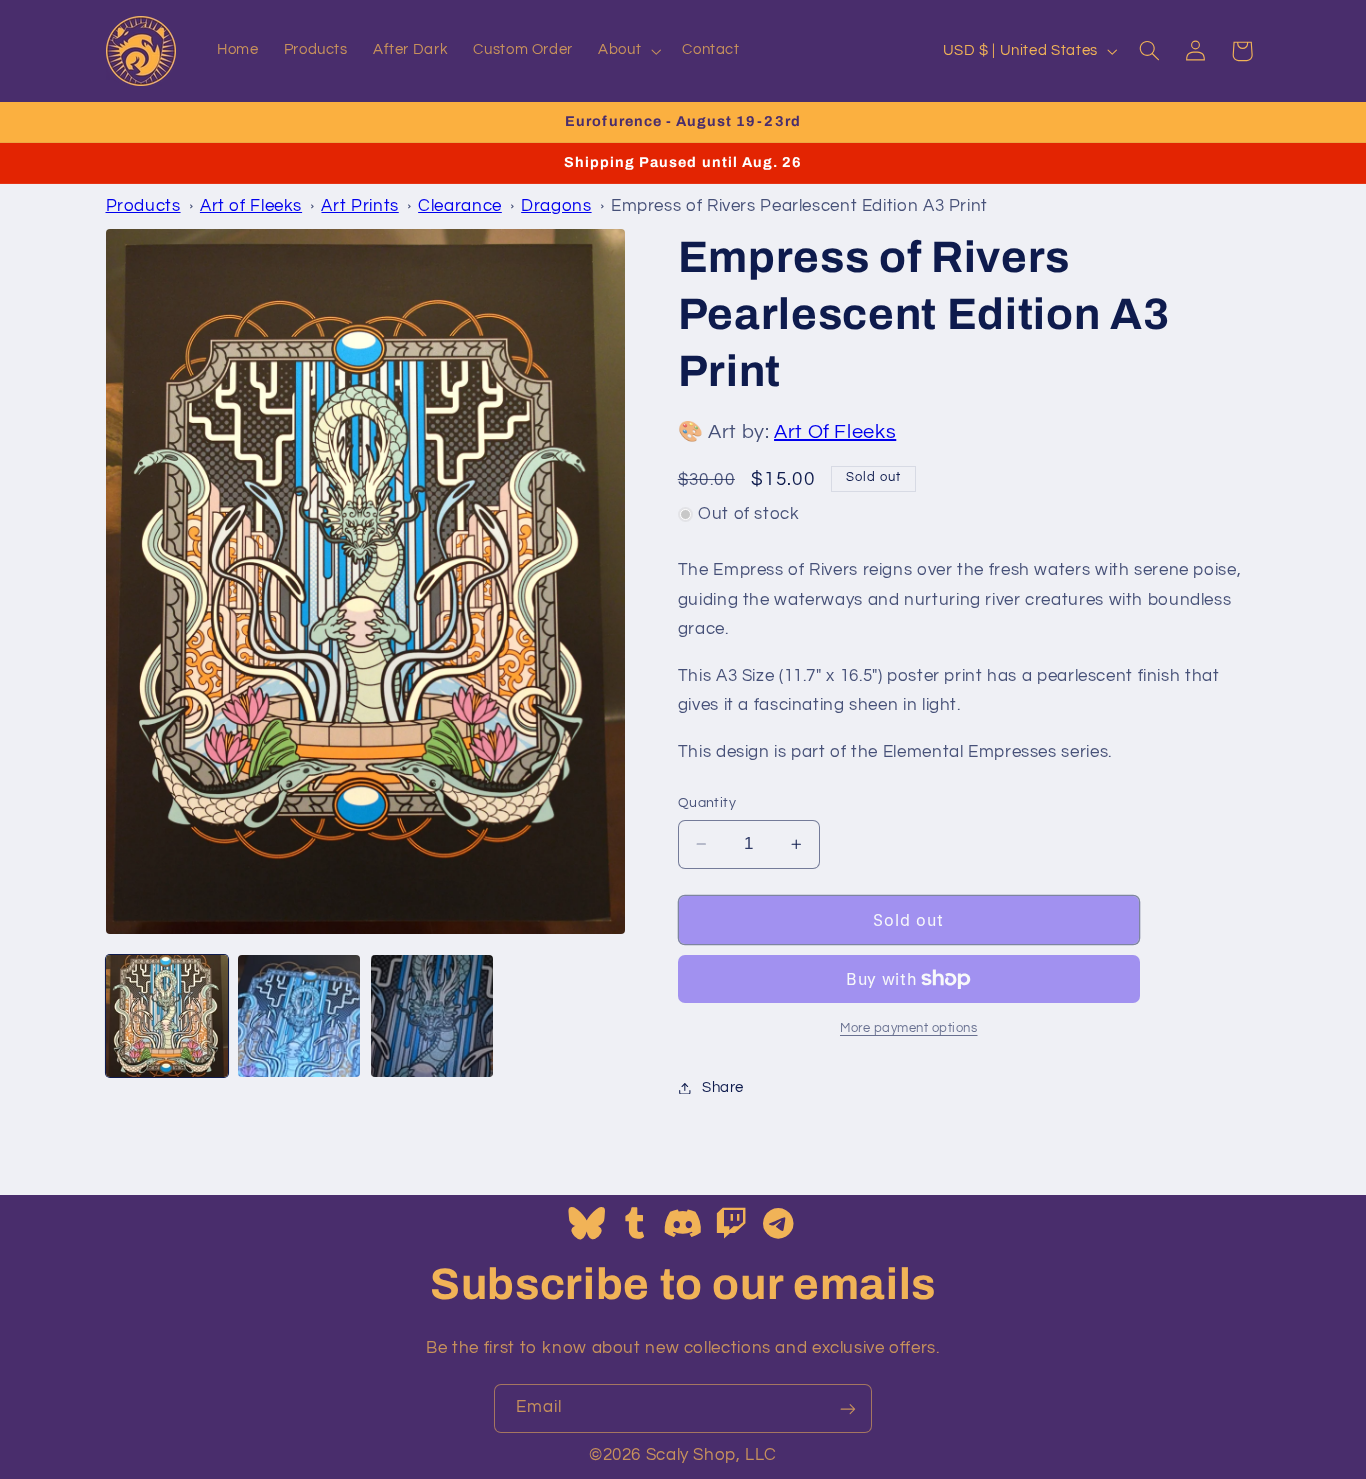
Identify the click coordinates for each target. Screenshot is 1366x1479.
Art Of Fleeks (835, 432)
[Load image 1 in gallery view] (167, 1016)
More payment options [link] (909, 1028)
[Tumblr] (635, 1225)
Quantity (707, 803)
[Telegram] (779, 1225)
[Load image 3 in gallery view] (432, 1016)
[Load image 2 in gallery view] (299, 1016)
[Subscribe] (848, 1408)
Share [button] (723, 1087)
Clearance (460, 206)
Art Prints (359, 206)
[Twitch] (731, 1225)
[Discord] (683, 1225)
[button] (628, 51)
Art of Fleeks (251, 206)
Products (143, 206)
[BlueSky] (587, 1225)
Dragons (556, 206)
